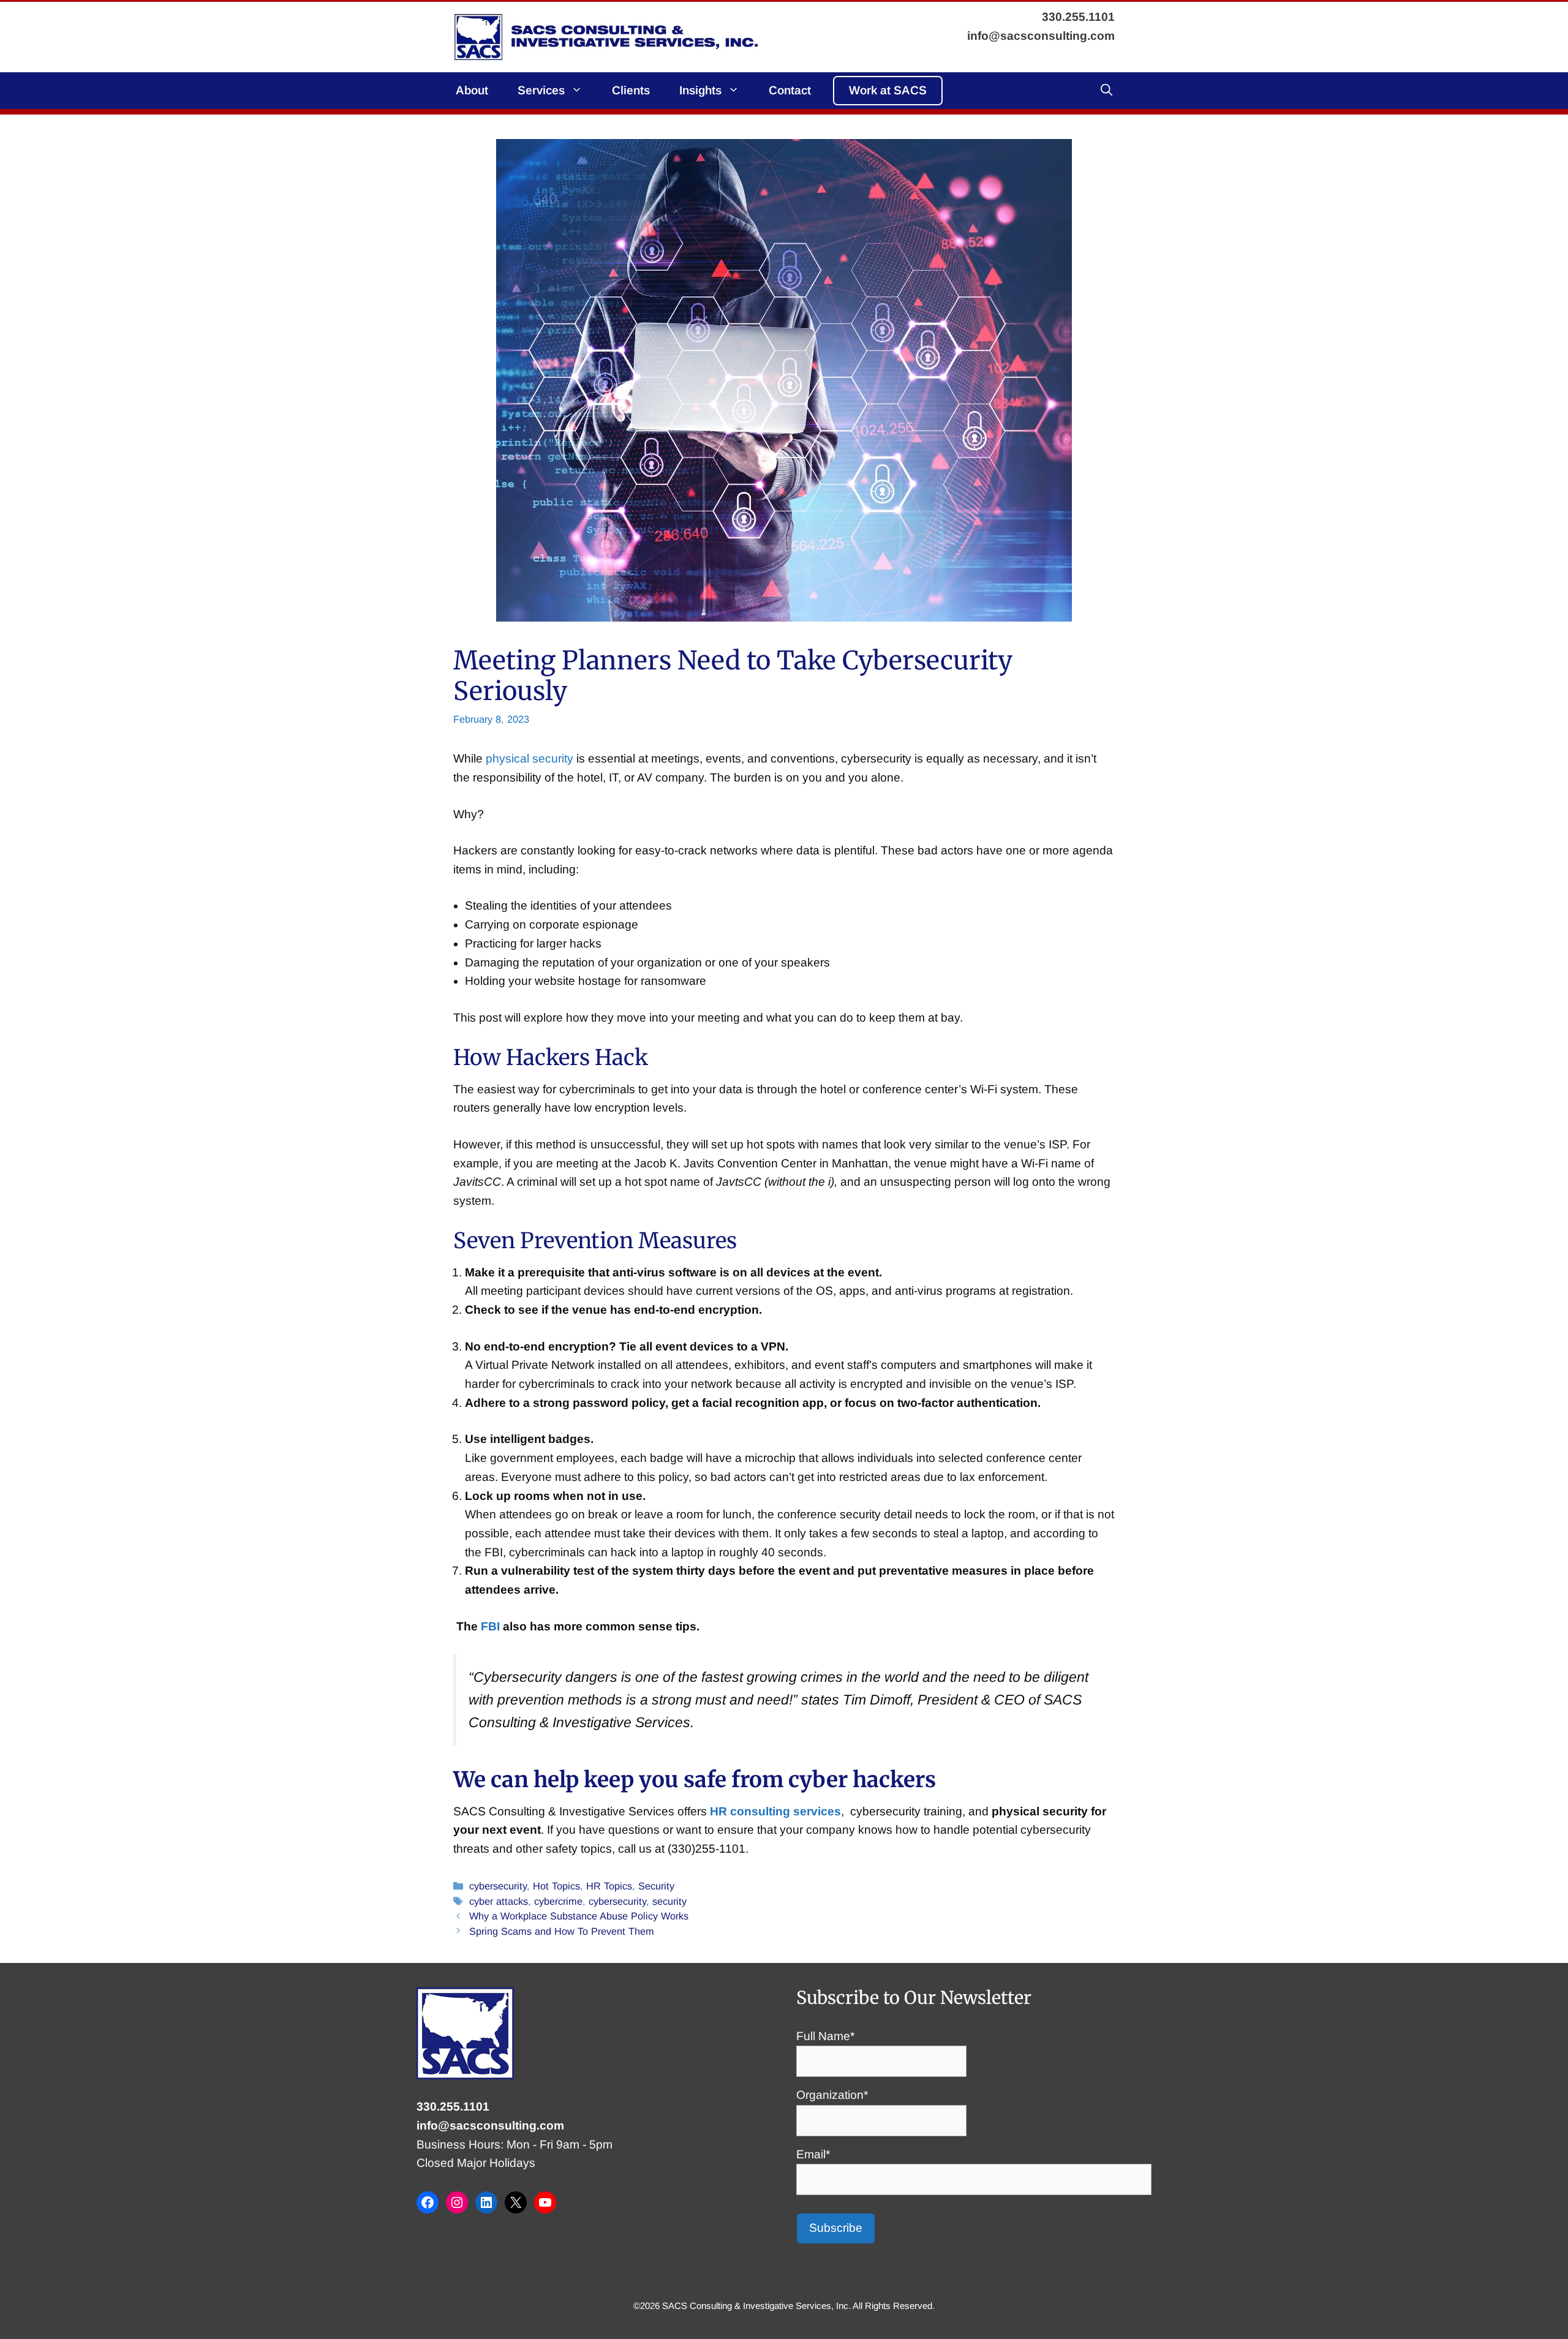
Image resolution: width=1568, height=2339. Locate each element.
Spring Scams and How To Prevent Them (562, 1931)
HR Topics (609, 1886)
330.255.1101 (453, 2107)
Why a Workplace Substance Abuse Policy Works (579, 1916)
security (669, 1901)
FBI (490, 1626)
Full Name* (825, 2036)
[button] (1106, 91)
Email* (813, 2154)
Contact (790, 90)
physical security (530, 759)
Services (541, 90)
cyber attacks (499, 1901)
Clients (631, 90)
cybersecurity (498, 1886)
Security (656, 1886)
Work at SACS (888, 90)
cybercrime (558, 1901)
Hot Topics (556, 1886)
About (472, 90)
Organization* (832, 2095)
